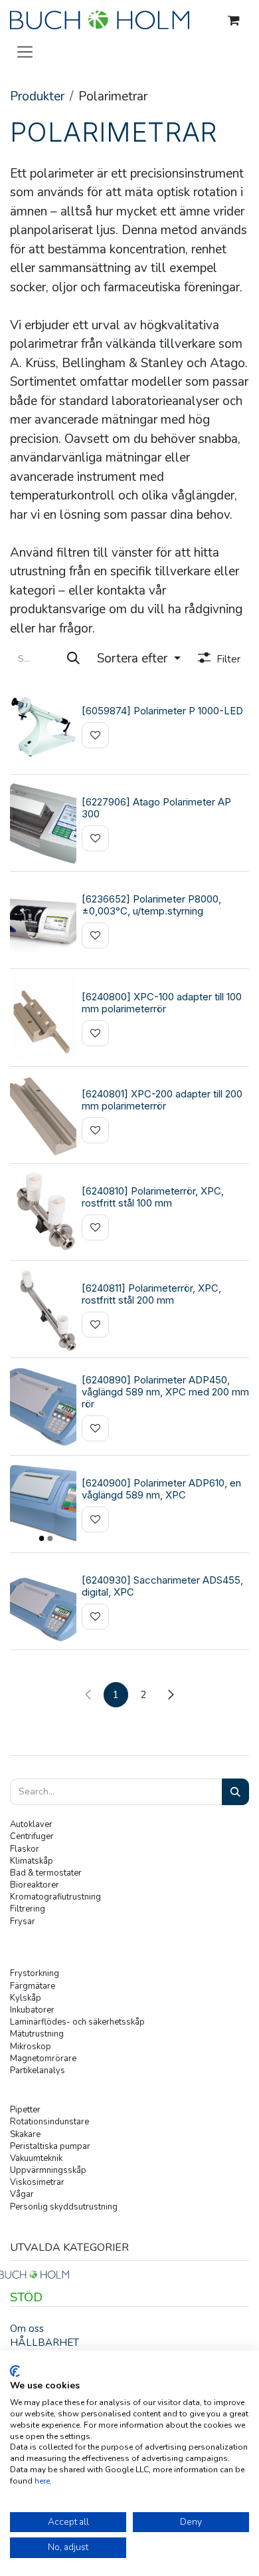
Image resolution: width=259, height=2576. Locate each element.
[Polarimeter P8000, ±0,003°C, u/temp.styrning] (43, 921)
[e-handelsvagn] (234, 21)
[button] (139, 659)
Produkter (37, 96)
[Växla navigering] (25, 51)
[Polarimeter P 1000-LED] (43, 727)
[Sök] (73, 659)
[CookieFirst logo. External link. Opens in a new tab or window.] (15, 2371)
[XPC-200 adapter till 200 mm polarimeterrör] (43, 1116)
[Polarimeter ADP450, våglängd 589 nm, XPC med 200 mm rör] (43, 1408)
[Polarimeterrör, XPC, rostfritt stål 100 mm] (43, 1213)
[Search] (235, 1792)
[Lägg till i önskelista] (95, 735)
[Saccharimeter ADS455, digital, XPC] (43, 1602)
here (42, 2481)
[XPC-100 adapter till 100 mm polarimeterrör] (43, 1019)
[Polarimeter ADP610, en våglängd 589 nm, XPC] (43, 1505)
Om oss (27, 2329)
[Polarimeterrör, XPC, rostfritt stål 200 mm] (43, 1310)
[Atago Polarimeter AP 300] (43, 824)
